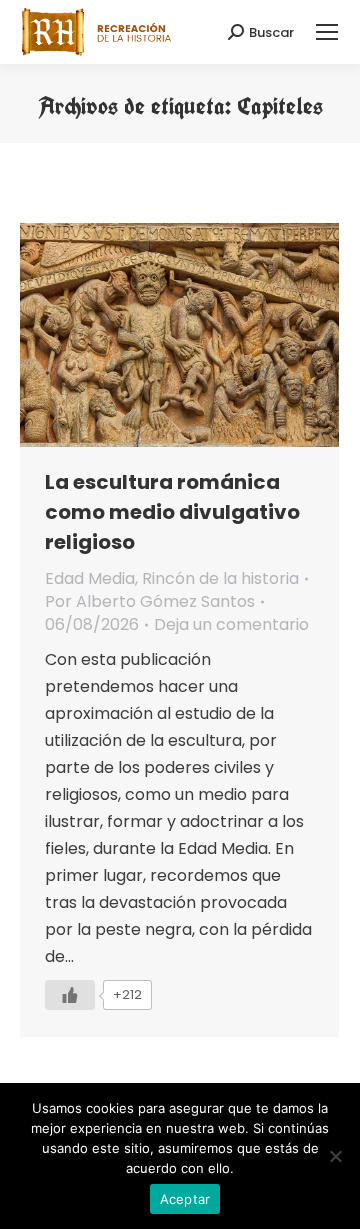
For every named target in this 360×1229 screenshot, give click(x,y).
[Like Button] (70, 995)
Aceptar (185, 1199)
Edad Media (90, 578)
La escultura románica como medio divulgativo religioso (172, 512)
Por (150, 601)
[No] (335, 1156)
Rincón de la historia (220, 578)
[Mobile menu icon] (327, 32)
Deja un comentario (231, 624)
